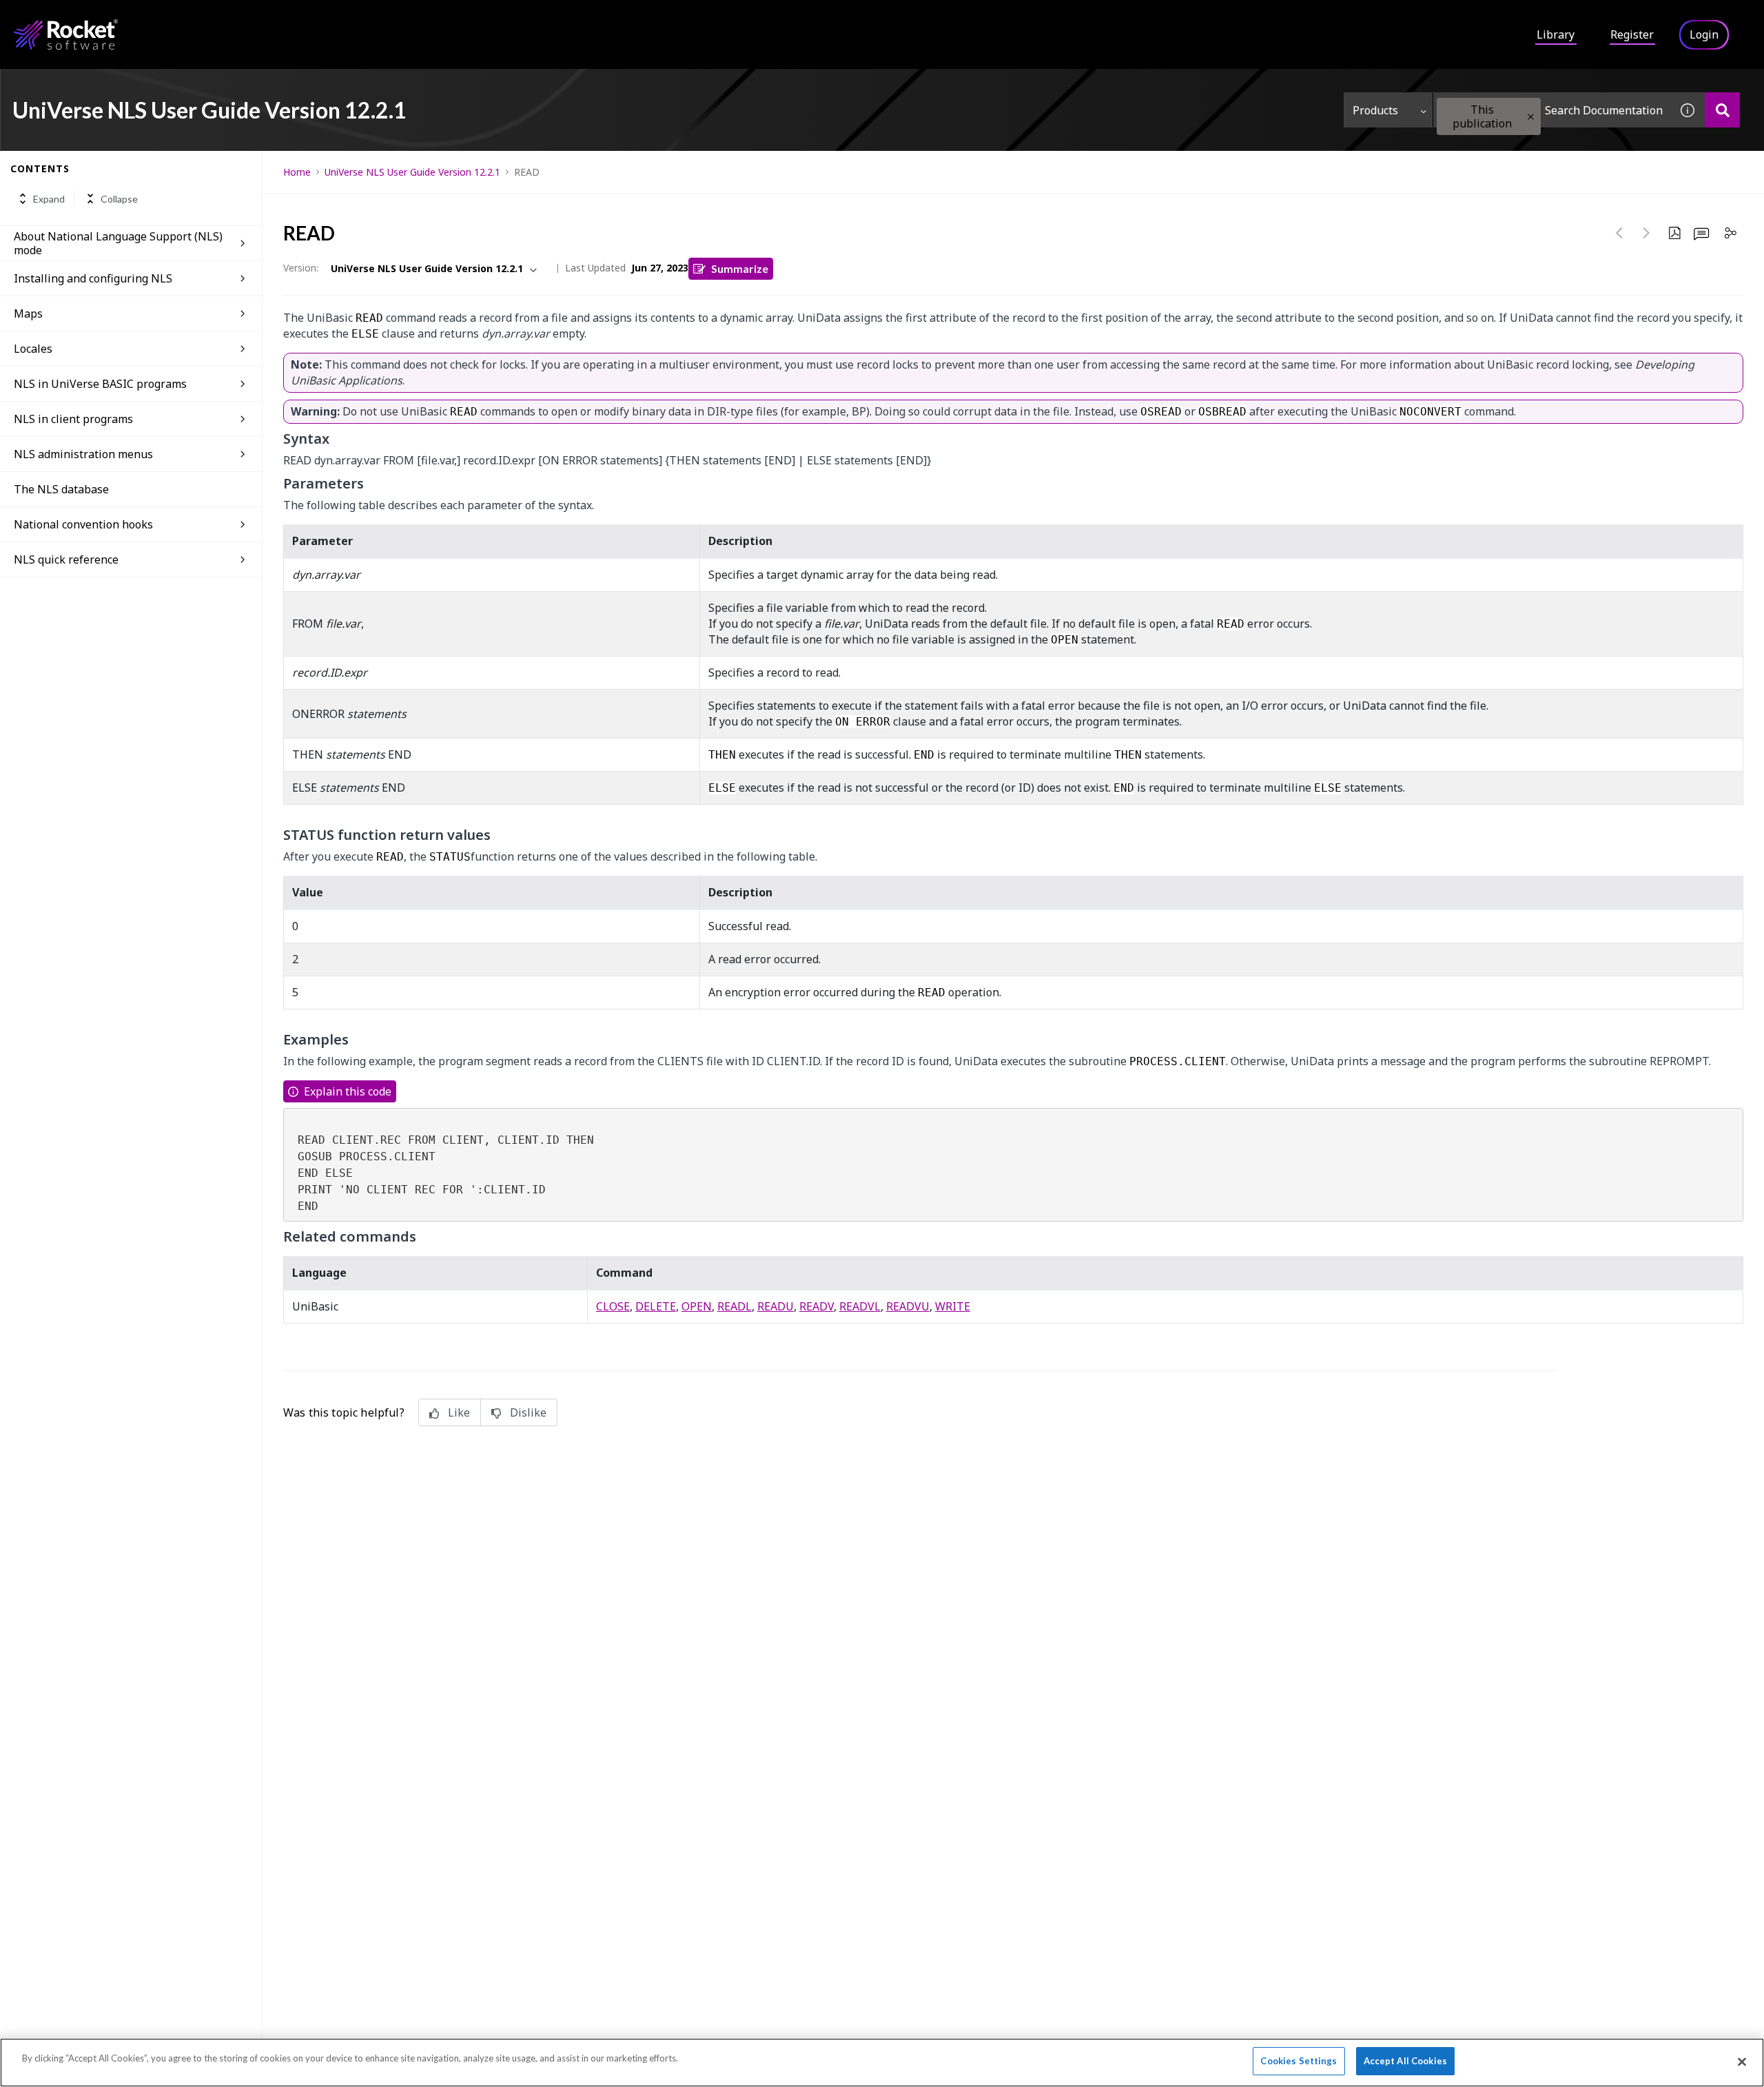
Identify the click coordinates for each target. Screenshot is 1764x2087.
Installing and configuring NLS (93, 278)
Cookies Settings (1299, 2061)
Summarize (740, 268)
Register (1632, 34)
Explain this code (348, 1091)
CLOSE (613, 1306)
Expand (49, 199)
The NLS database (61, 489)
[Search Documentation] (1722, 110)
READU (776, 1306)
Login (1704, 34)
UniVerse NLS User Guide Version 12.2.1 (412, 172)
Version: (301, 268)
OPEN (697, 1306)
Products (1375, 110)
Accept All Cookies (1405, 2061)
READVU (908, 1306)
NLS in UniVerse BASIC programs (100, 384)
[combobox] (1552, 110)
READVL (860, 1306)
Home (297, 172)
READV (817, 1306)
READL (735, 1306)
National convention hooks (83, 524)
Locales (33, 349)
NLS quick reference (66, 559)
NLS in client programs (73, 419)
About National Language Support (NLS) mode (118, 243)
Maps (28, 313)
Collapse (119, 199)
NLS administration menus (83, 454)
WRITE (953, 1306)
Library (1556, 34)
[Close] (1742, 2062)
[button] (1531, 117)
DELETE (656, 1306)
